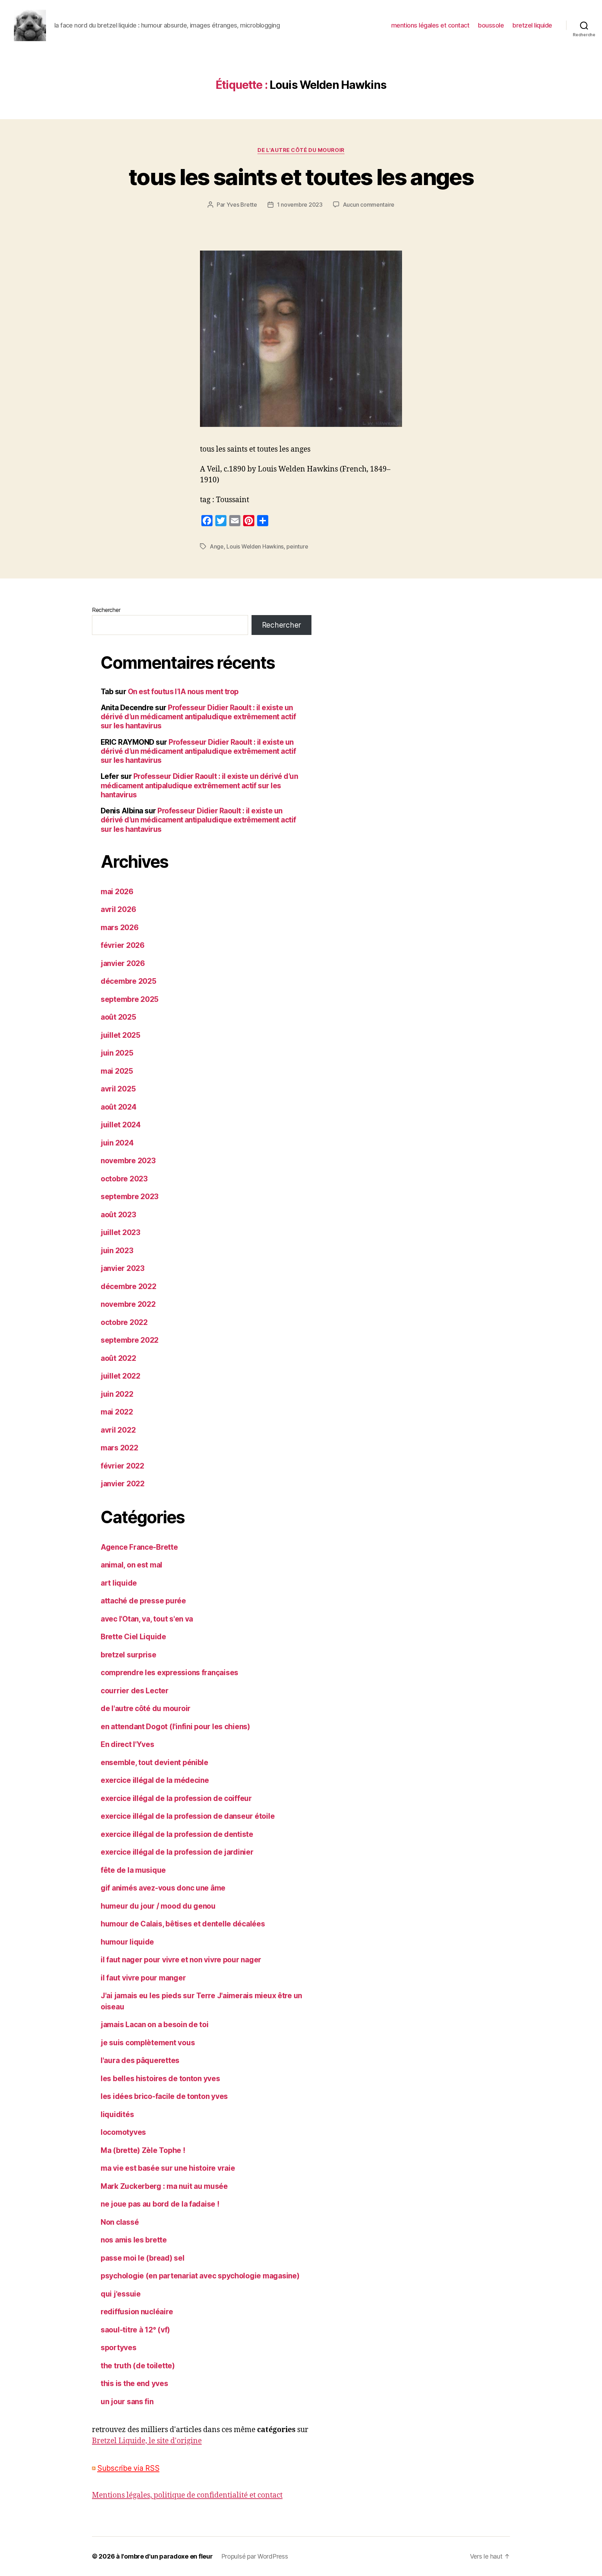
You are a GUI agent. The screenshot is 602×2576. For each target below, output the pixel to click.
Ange (217, 546)
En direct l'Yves (128, 1744)
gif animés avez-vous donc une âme (163, 1888)
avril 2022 (118, 1430)
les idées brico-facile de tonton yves (164, 2096)
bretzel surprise (129, 1655)
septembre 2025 (130, 999)
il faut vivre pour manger (143, 1978)
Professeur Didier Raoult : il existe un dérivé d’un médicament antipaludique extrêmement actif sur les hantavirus (198, 717)
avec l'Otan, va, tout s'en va (147, 1619)
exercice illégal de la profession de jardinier (177, 1852)
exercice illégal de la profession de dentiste (177, 1834)
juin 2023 (117, 1251)
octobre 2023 (124, 1179)
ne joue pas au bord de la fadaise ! (160, 2204)
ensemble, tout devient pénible (155, 1762)
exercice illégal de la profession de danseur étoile (188, 1816)
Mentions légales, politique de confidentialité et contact (187, 2495)
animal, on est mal (132, 1565)
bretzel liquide (532, 25)
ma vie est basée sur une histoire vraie (168, 2168)
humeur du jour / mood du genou (158, 1906)
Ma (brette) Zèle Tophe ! (143, 2150)
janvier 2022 (123, 1484)
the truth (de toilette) (138, 2366)
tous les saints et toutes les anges (301, 177)
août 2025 (118, 1017)
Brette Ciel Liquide (133, 1637)
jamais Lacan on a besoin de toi (155, 2025)
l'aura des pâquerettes (140, 2060)
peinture (297, 546)
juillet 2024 (121, 1125)
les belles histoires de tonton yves (160, 2079)
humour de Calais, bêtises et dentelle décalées (183, 1924)
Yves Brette (242, 205)
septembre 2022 (130, 1340)
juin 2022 (117, 1394)
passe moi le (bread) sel (143, 2258)
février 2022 (122, 1466)
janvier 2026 (123, 963)
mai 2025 (117, 1071)
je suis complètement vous (148, 2043)
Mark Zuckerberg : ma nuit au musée (164, 2186)
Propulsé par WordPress (255, 2556)
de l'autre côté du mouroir (301, 150)
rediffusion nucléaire (137, 2312)
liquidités (117, 2114)
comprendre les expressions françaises (169, 1673)
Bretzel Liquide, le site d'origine (147, 2441)
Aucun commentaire (369, 205)
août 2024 (119, 1107)
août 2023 (118, 1215)
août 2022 (118, 1358)
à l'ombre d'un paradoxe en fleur (164, 2556)
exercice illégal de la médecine (155, 1780)
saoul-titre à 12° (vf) (135, 2330)
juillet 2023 (121, 1232)
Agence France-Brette (139, 1547)
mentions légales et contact (430, 25)
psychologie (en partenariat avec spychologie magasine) (200, 2276)
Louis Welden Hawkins (255, 546)
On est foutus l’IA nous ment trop (183, 692)
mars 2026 (120, 927)
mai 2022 (117, 1412)
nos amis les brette (134, 2240)
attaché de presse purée (143, 1601)
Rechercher (106, 610)
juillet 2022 (121, 1376)
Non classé (120, 2222)
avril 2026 (118, 909)
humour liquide (127, 1942)
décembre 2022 (129, 1286)
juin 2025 (117, 1053)
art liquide (119, 1583)
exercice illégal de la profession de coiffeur (176, 1798)
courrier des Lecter (135, 1691)
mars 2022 (119, 1448)
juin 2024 (117, 1143)
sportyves (119, 2348)
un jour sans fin (127, 2402)
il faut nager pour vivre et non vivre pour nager (181, 1960)
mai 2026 (117, 892)
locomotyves (123, 2132)
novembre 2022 (128, 1304)
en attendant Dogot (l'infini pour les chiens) (175, 1727)
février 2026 (123, 945)
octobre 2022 (124, 1322)
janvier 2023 (123, 1268)
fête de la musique (133, 1870)
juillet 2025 (121, 1035)
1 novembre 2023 (300, 205)
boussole (491, 25)
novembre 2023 (128, 1161)
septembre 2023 (130, 1197)
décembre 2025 (129, 981)
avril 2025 (118, 1089)
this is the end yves (134, 2383)
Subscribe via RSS (128, 2468)
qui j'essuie (121, 2294)
